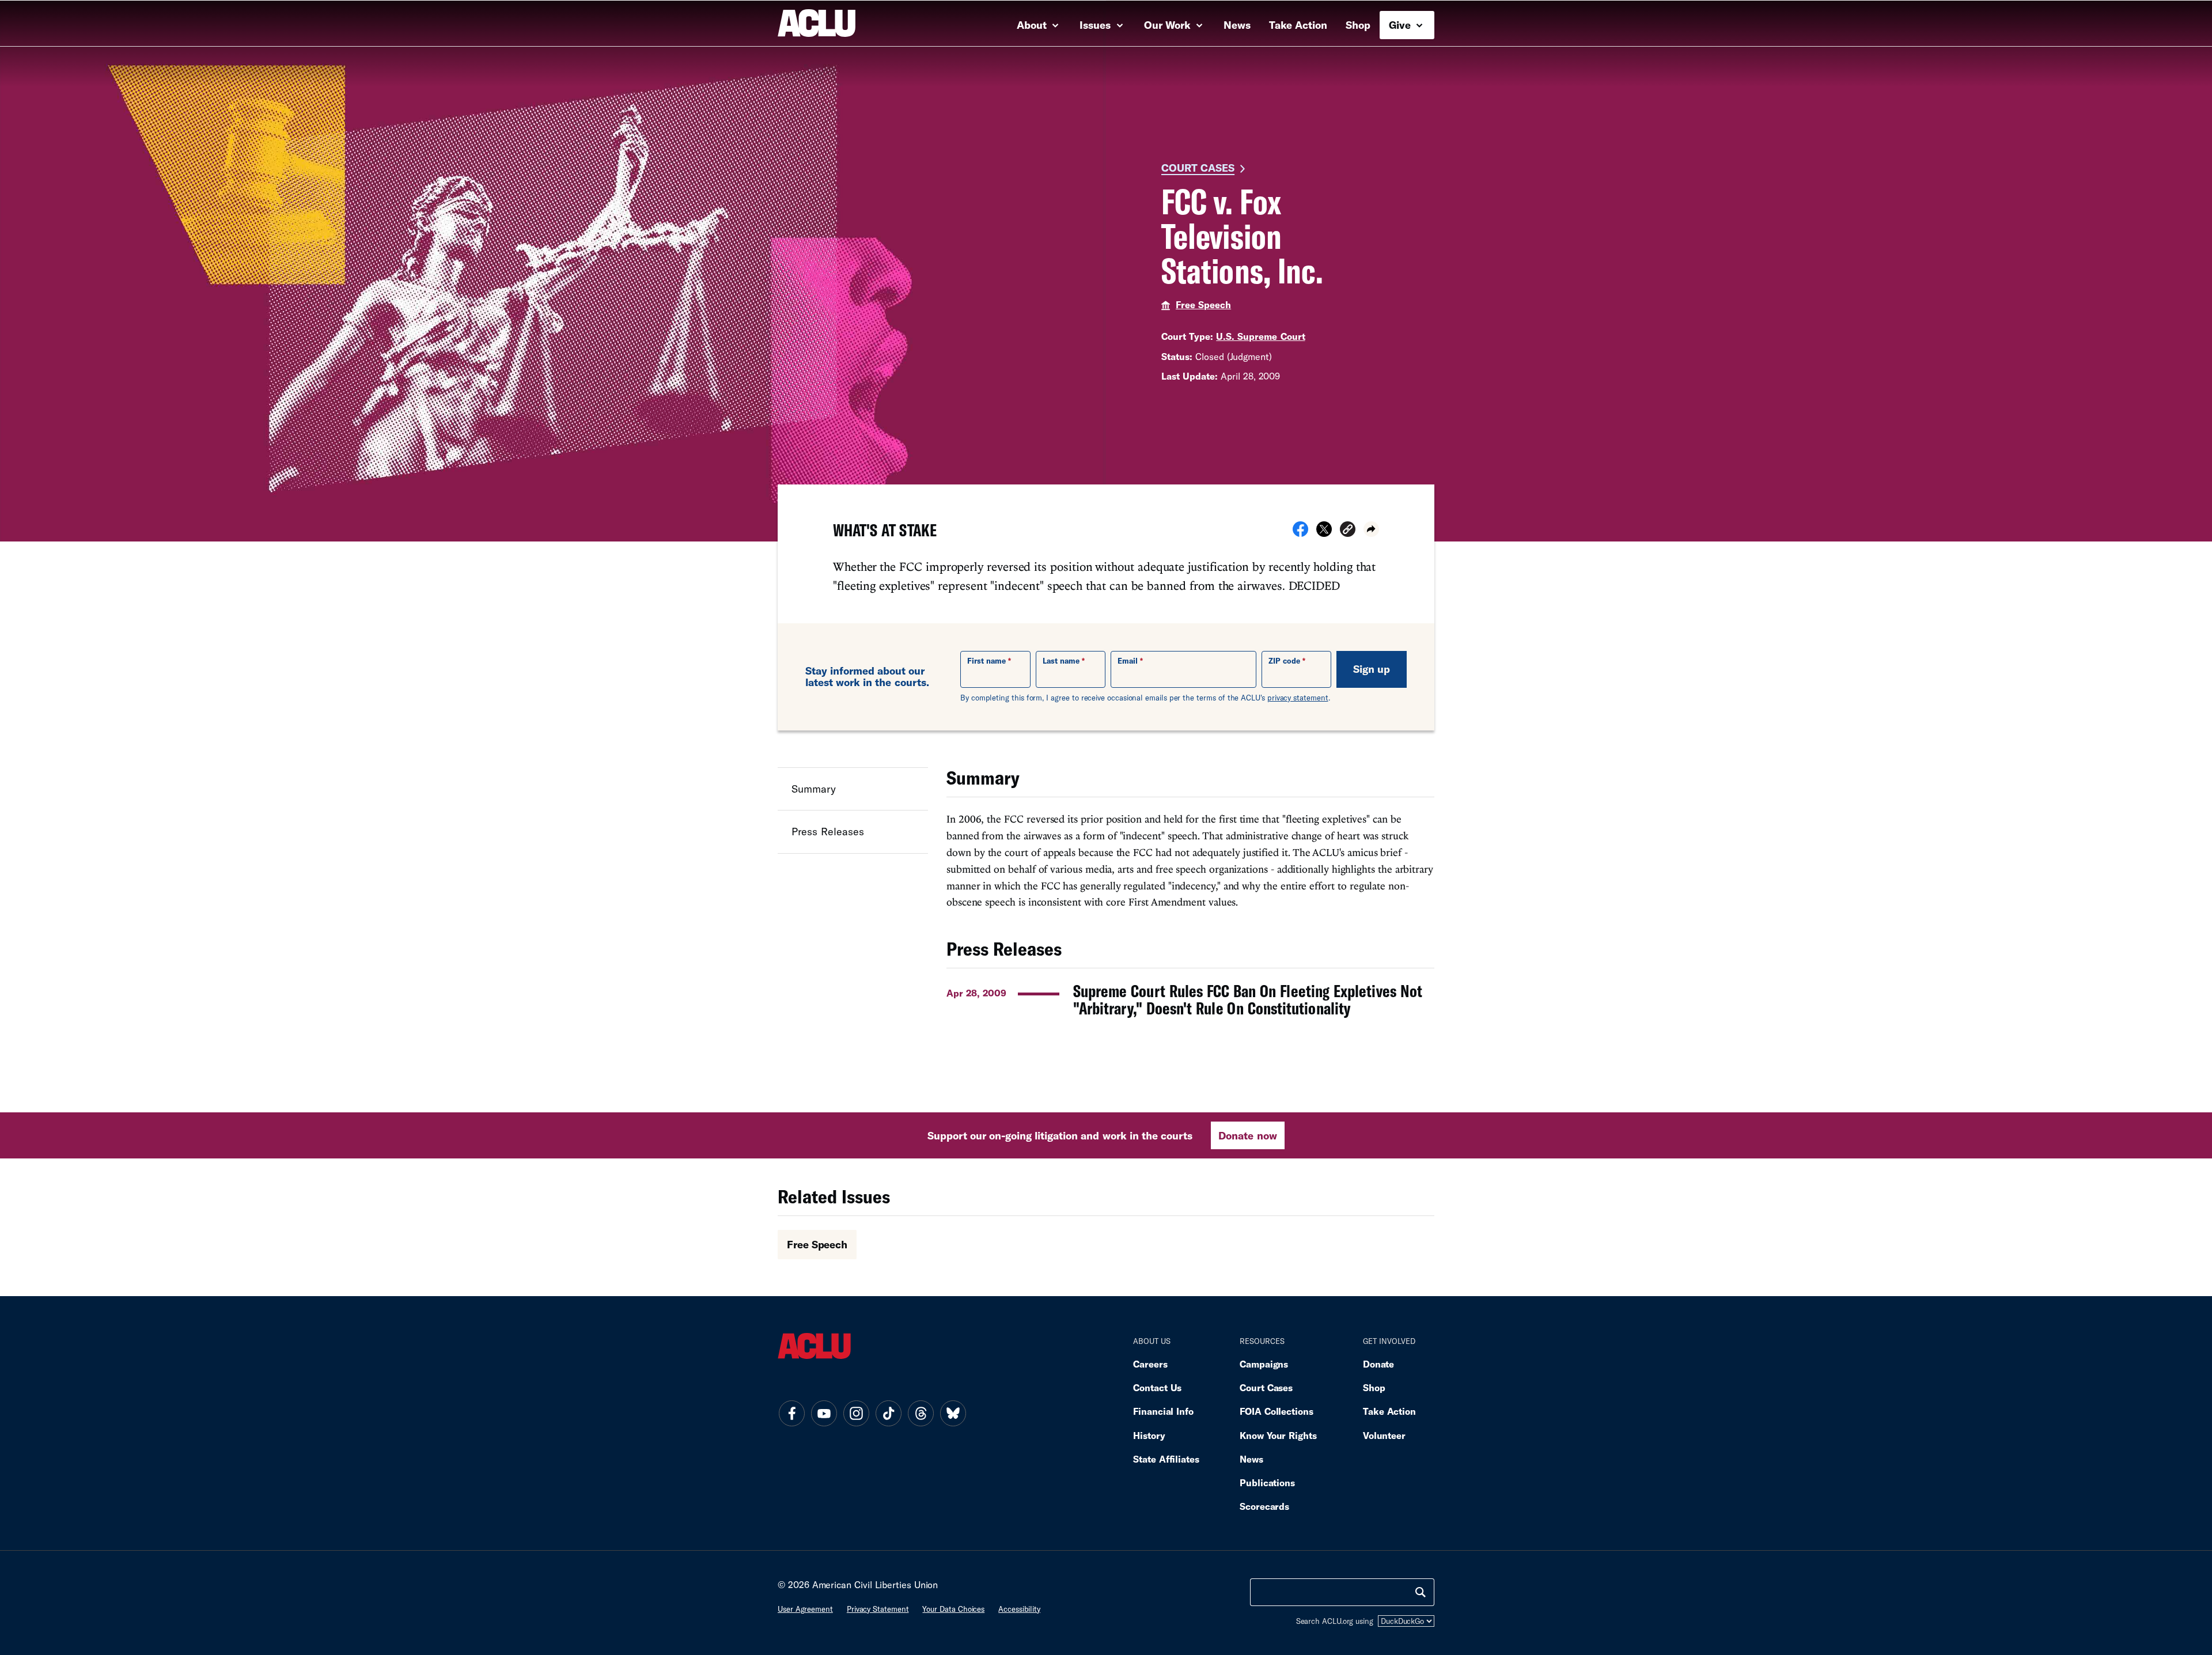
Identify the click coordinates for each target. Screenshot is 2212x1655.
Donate (1378, 1364)
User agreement (805, 1609)
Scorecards (1264, 1506)
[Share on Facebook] (1300, 533)
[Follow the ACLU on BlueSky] (953, 1414)
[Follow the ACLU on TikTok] (888, 1414)
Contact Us (1157, 1387)
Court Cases (1198, 168)
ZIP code (1284, 661)
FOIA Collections (1277, 1411)
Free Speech (1203, 304)
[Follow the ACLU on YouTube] (824, 1414)
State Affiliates (1166, 1459)
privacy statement (1298, 698)
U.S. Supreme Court (1260, 336)
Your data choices (953, 1609)
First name (986, 661)
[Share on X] (1324, 533)
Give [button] (1401, 25)
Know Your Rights (1278, 1435)
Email (1128, 661)
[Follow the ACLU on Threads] (921, 1414)
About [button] (1033, 25)
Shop (1358, 25)
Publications (1267, 1482)
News (1237, 25)
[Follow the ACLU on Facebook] (791, 1414)
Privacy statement (878, 1609)
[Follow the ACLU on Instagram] (856, 1414)
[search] (1421, 1592)
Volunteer (1384, 1435)
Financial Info (1163, 1411)
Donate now (1247, 1135)
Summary (814, 789)
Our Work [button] (1169, 25)
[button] (1348, 531)
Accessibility (1019, 1609)
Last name (1061, 661)
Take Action (1298, 25)
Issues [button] (1096, 25)
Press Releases (828, 831)
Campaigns (1264, 1364)
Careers (1150, 1364)
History (1149, 1435)
